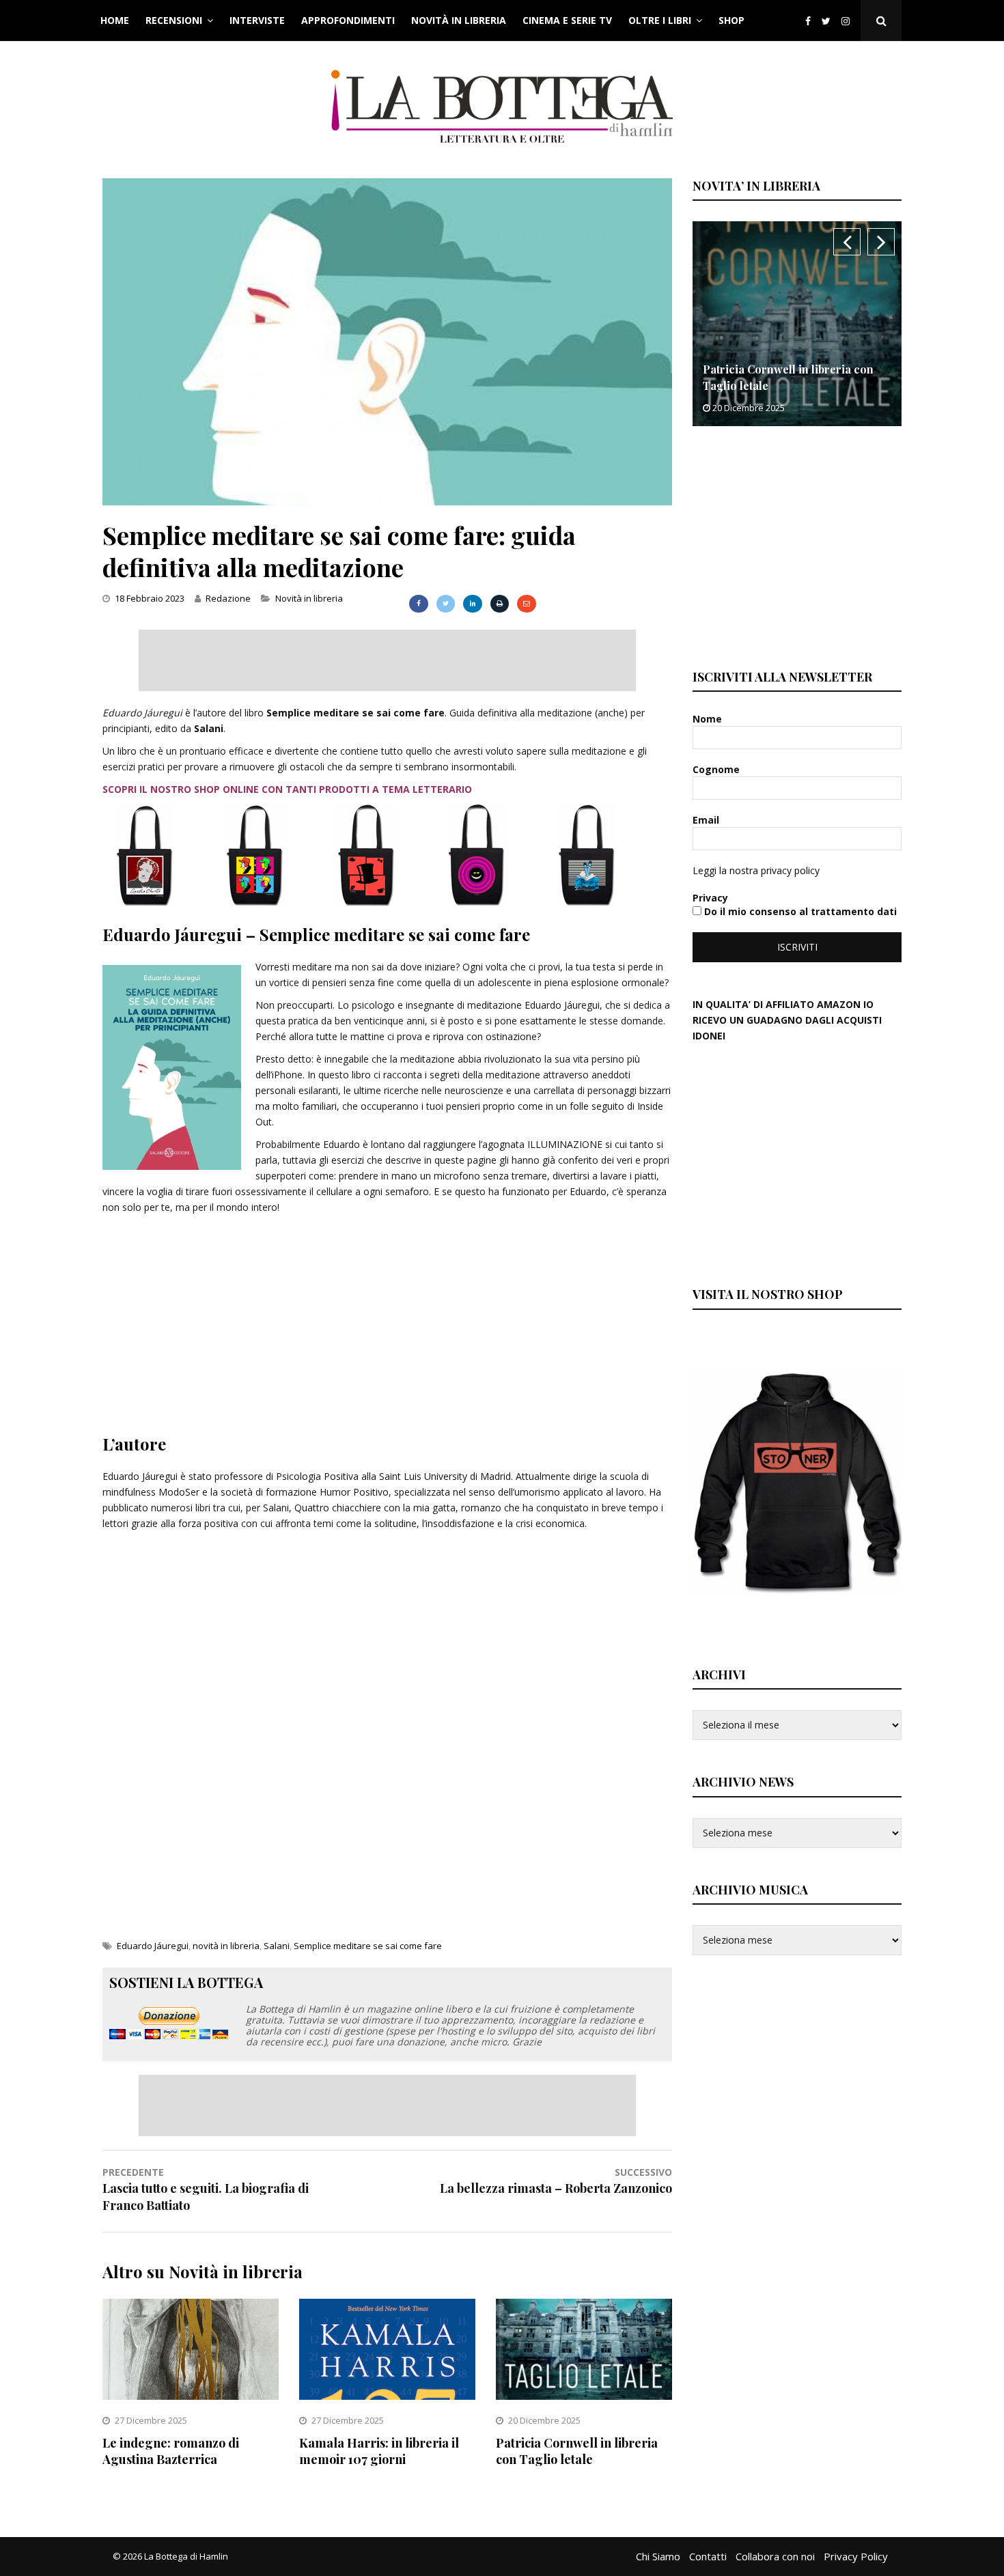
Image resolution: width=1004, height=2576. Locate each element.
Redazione (228, 598)
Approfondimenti (348, 20)
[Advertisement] (387, 660)
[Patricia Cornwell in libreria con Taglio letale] (584, 2396)
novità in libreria (226, 1946)
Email (707, 820)
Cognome (717, 769)
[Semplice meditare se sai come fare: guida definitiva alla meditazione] (387, 502)
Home (115, 20)
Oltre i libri (660, 20)
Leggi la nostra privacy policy (756, 870)
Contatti (708, 2556)
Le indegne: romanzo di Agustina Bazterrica (171, 2451)
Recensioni (174, 20)
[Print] (500, 604)
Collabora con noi (775, 2556)
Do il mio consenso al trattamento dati (799, 911)
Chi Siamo (658, 2556)
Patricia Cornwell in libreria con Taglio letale (577, 2451)
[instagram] (848, 21)
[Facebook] (808, 21)
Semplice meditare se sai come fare (368, 1946)
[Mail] (526, 604)
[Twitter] (826, 21)
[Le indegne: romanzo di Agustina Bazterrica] (191, 2396)
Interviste (257, 20)
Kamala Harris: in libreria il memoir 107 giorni (379, 2451)
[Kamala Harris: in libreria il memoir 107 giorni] (387, 2396)
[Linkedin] (472, 604)
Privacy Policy (856, 2556)
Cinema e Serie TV (567, 20)
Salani (277, 1946)
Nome (709, 719)
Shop (731, 20)
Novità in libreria (459, 20)
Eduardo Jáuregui (153, 1946)
